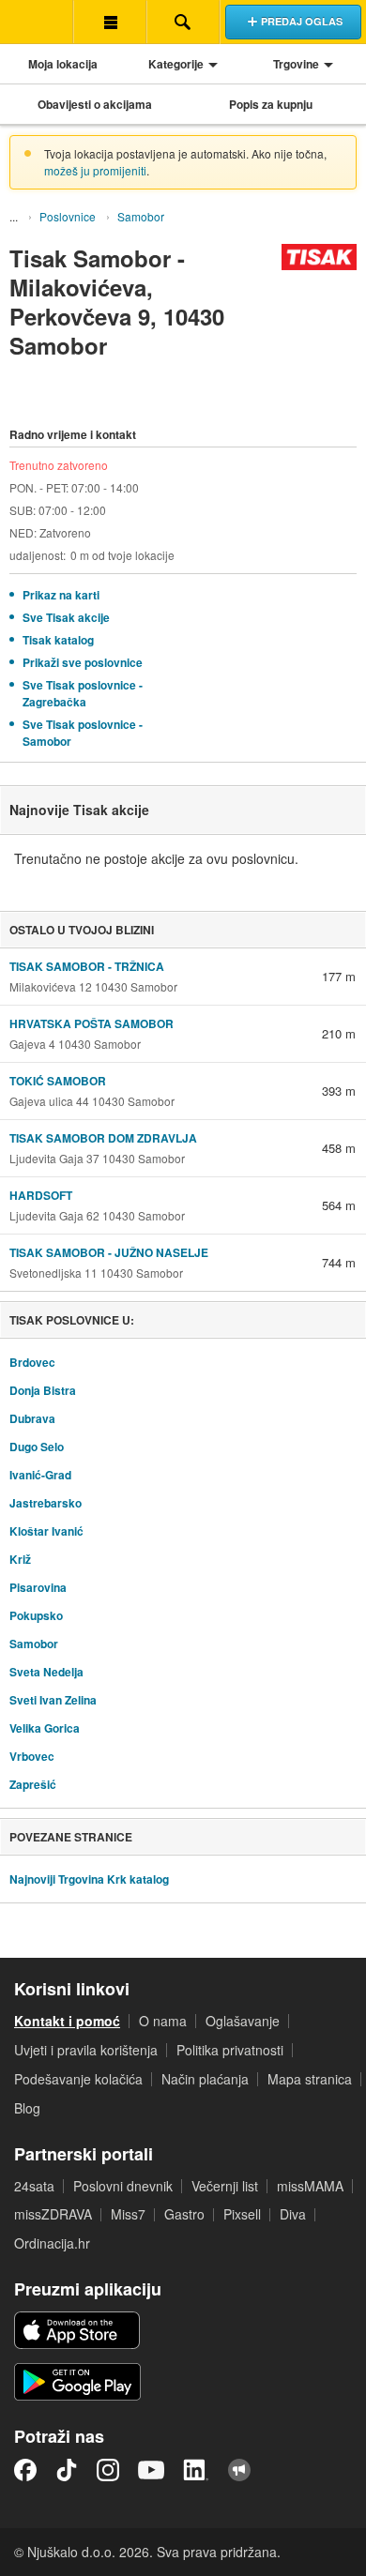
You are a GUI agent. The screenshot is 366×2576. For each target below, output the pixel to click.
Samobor (141, 216)
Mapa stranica (310, 2079)
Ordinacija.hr (52, 2243)
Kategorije (176, 64)
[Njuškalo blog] (239, 2470)
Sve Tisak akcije (66, 617)
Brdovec (32, 1362)
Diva (293, 2214)
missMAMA (310, 2186)
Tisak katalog (58, 640)
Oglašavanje (243, 2021)
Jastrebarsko (46, 1503)
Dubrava (32, 1418)
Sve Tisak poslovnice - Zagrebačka (83, 693)
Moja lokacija (63, 64)
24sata (34, 2186)
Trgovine (296, 64)
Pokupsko (36, 1615)
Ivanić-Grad (40, 1475)
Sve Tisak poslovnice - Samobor (83, 733)
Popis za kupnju (271, 104)
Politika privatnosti (230, 2050)
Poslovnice (68, 216)
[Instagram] (108, 2470)
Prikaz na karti (61, 595)
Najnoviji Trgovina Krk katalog (89, 1879)
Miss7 (128, 2214)
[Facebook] (25, 2470)
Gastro (184, 2214)
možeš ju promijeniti (95, 170)
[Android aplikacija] (77, 2382)
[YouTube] (151, 2470)
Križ (20, 1559)
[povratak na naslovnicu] (37, 22)
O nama (163, 2021)
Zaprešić (33, 1784)
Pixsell (242, 2214)
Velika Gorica (45, 1728)
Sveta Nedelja (46, 1672)
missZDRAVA (53, 2214)
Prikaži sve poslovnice (83, 662)
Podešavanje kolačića (78, 2079)
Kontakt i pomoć (67, 2021)
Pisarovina (38, 1587)
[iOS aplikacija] (77, 2330)
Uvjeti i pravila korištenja (86, 2050)
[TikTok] (67, 2470)
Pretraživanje (183, 22)
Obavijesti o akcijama (95, 104)
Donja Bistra (43, 1390)
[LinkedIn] (196, 2470)
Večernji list (225, 2186)
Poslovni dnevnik (123, 2186)
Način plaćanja (205, 2079)
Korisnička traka (110, 22)
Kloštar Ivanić (46, 1531)
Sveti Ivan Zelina (53, 1700)
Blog (27, 2108)
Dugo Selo (37, 1447)
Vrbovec (32, 1756)
